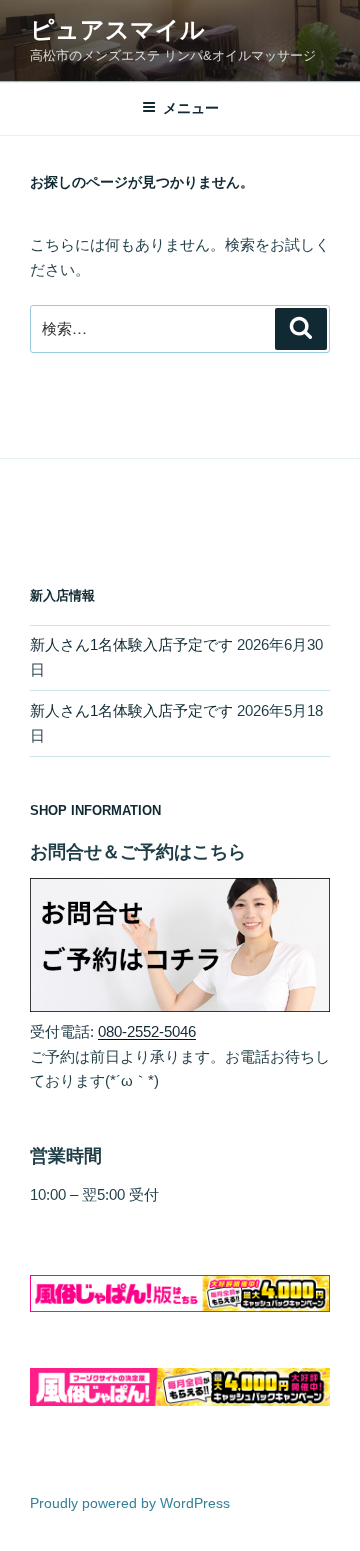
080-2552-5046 (147, 1031)
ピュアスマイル (117, 29)
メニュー (191, 108)
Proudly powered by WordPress (130, 1503)
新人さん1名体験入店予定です (131, 644)
